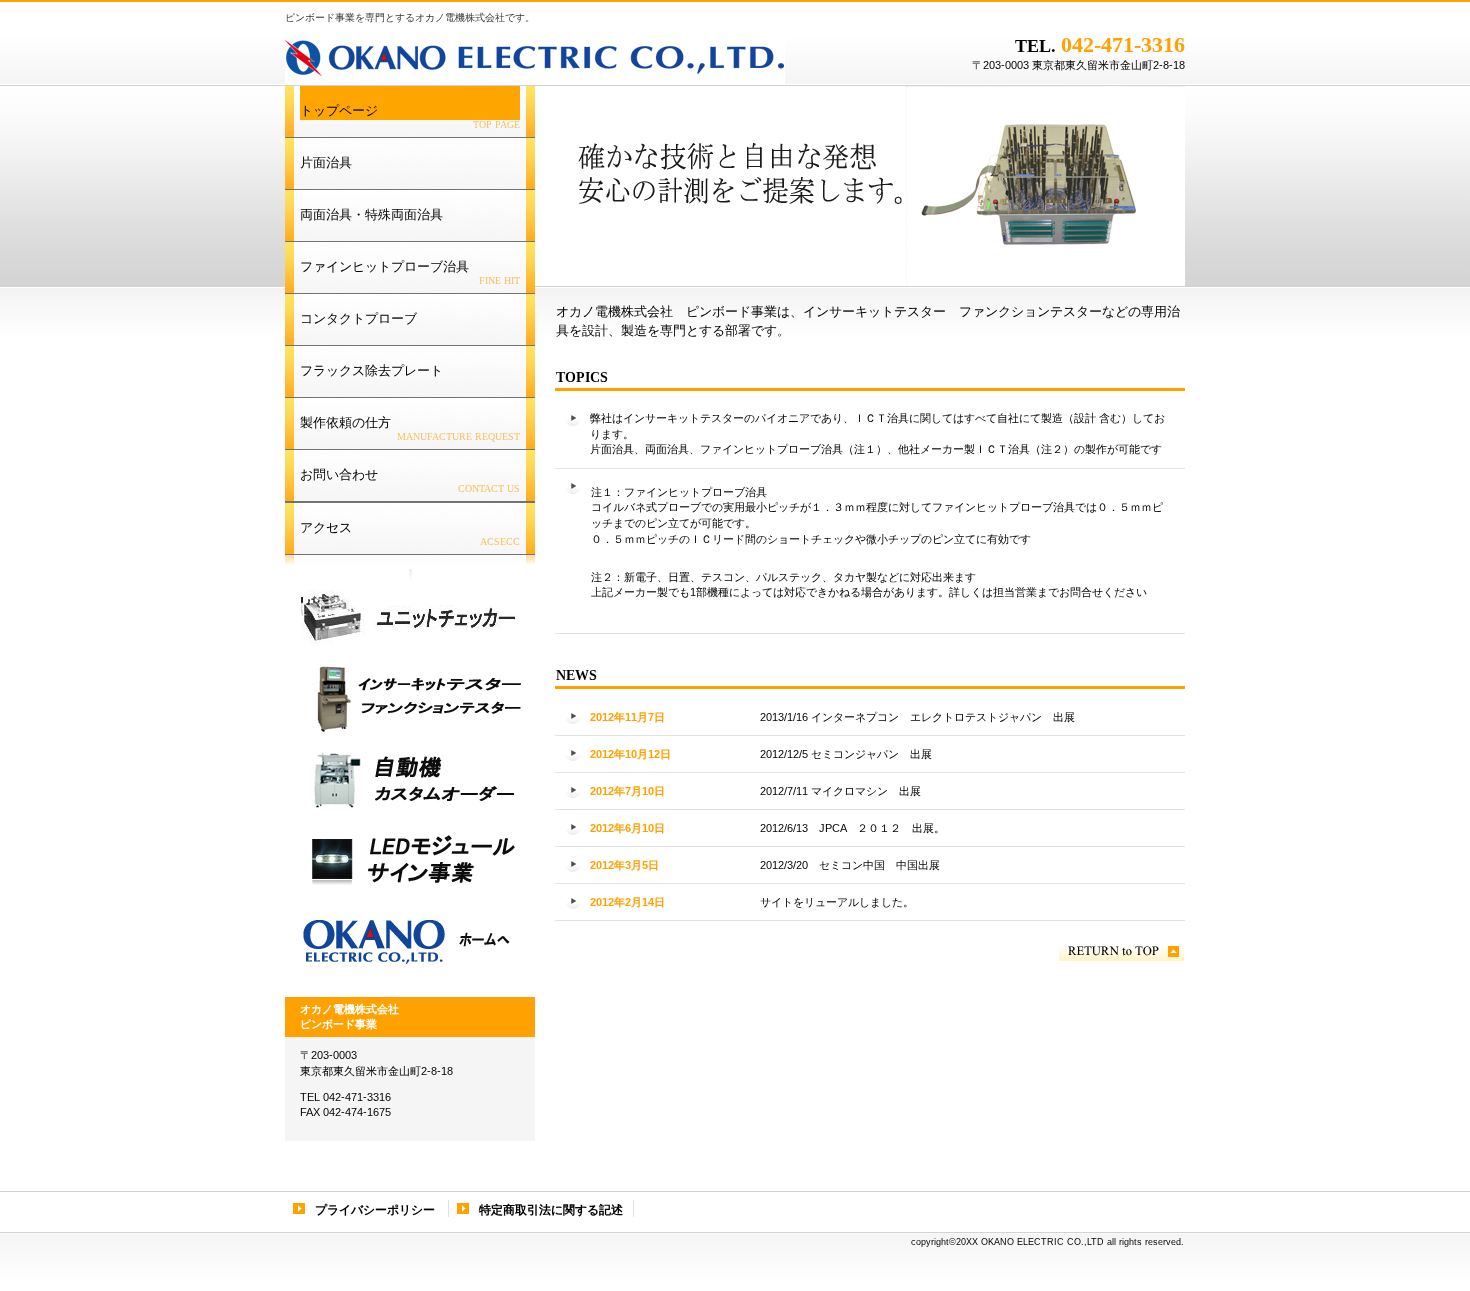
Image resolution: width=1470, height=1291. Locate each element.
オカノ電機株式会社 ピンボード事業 (535, 55)
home (406, 941)
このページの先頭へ (1121, 951)
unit (406, 617)
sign (406, 860)
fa (406, 779)
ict (406, 698)
